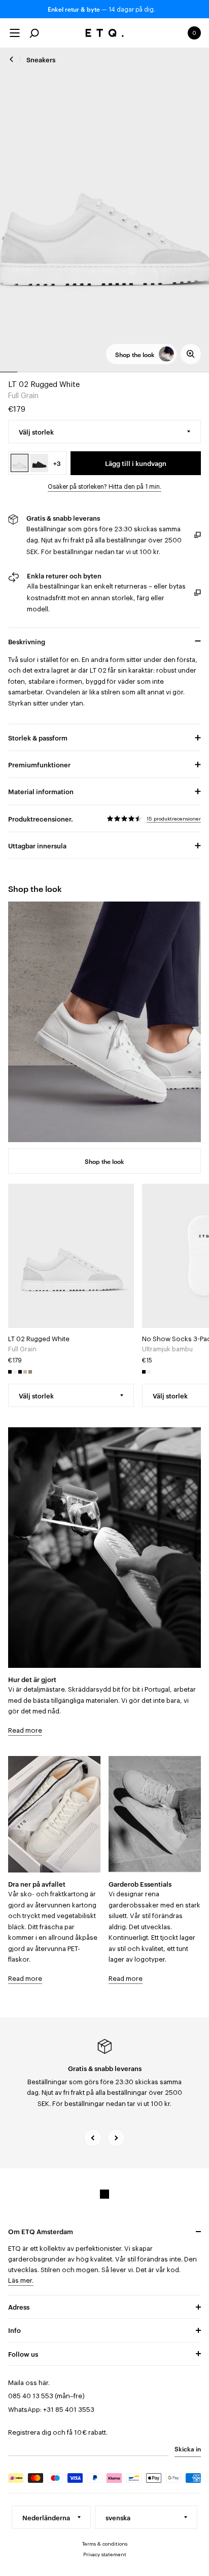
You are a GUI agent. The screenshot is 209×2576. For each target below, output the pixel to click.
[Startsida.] (105, 33)
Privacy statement (105, 2555)
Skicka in (188, 2448)
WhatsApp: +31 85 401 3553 (51, 2410)
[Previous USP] (93, 2138)
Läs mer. (21, 2280)
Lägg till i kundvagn (136, 463)
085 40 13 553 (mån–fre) (46, 2396)
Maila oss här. (29, 2383)
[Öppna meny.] (15, 33)
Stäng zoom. (105, 210)
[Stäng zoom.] (191, 354)
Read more (25, 1730)
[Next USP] (116, 2138)
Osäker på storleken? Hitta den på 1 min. (104, 487)
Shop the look (104, 1161)
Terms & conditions (105, 2544)
